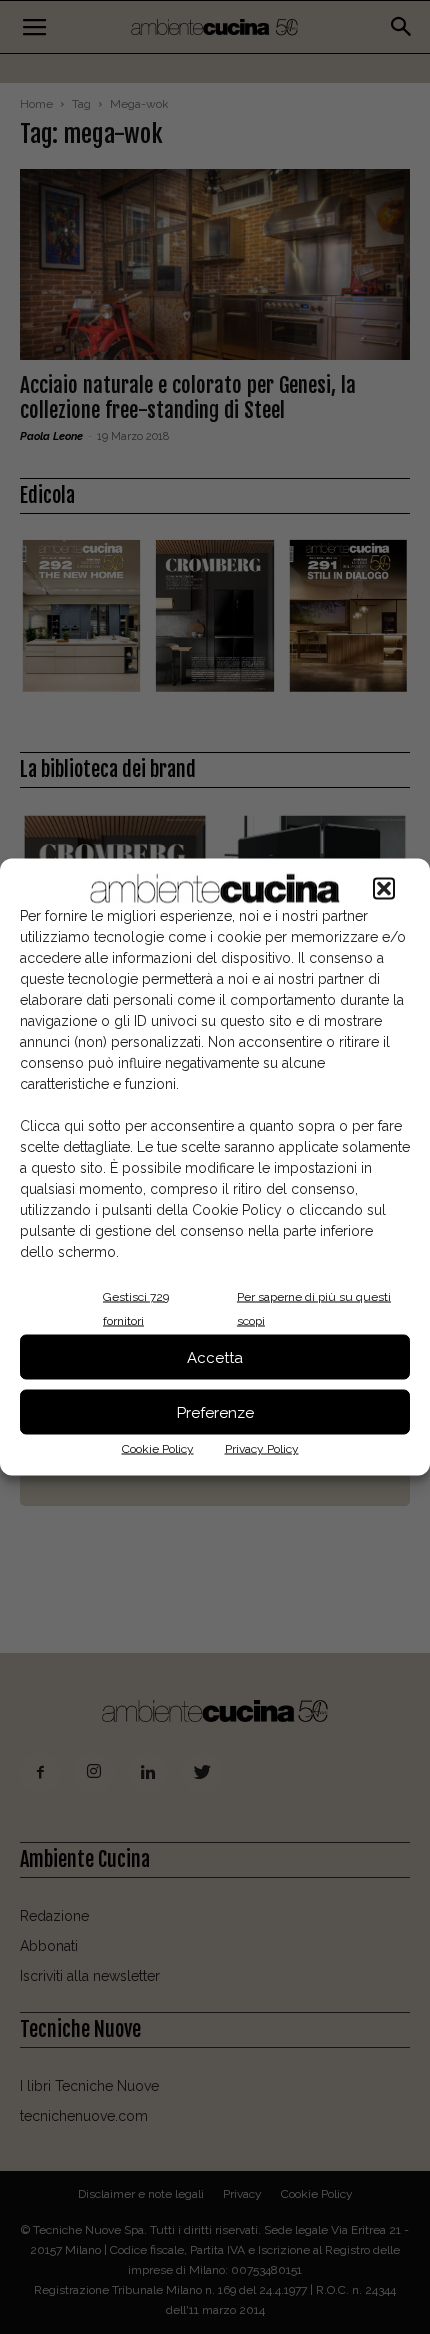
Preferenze (215, 1412)
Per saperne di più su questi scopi (314, 1309)
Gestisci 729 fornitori (136, 1309)
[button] (384, 889)
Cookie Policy (158, 1449)
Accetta (215, 1357)
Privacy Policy (262, 1449)
